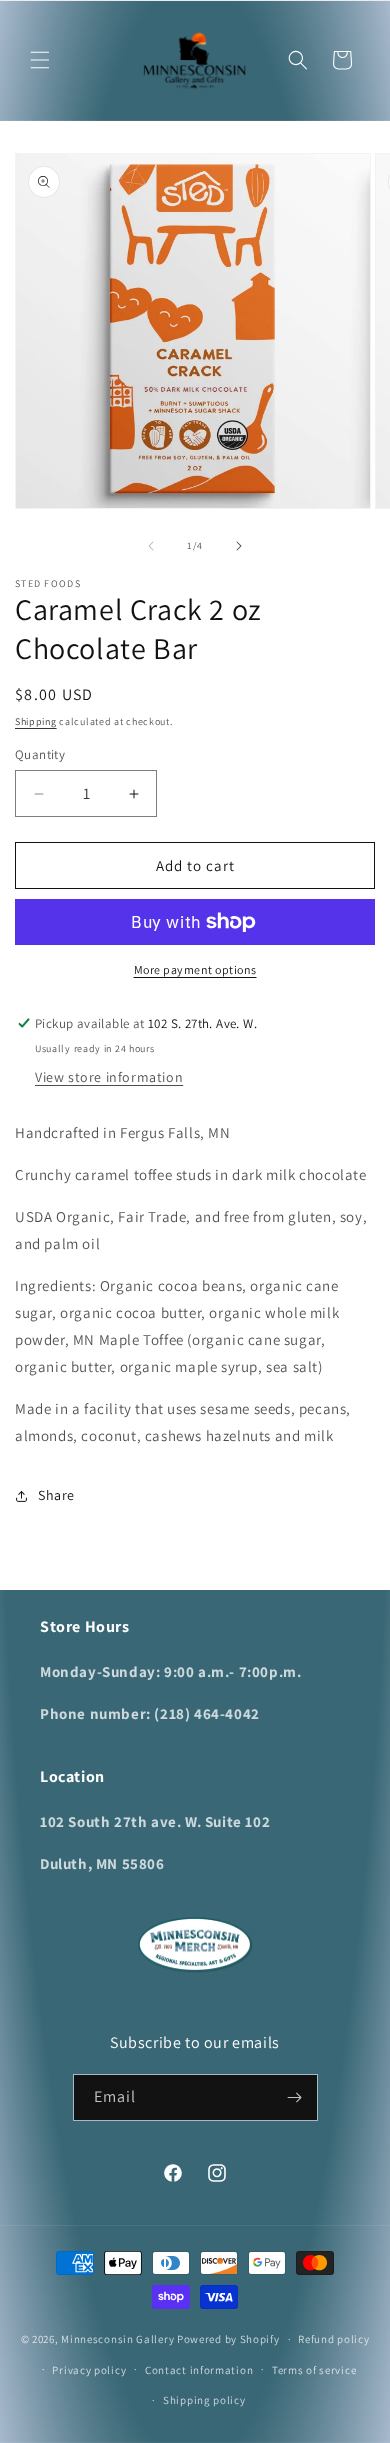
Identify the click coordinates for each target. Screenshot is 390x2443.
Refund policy (333, 2339)
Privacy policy (89, 2370)
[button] (40, 60)
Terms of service (314, 2370)
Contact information (199, 2370)
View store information (109, 1077)
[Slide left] (151, 546)
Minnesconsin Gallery (117, 2339)
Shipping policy (204, 2400)
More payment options (195, 969)
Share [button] (56, 1495)
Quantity (40, 754)
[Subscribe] (295, 2097)
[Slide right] (239, 546)
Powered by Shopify (228, 2339)
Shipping (36, 721)
